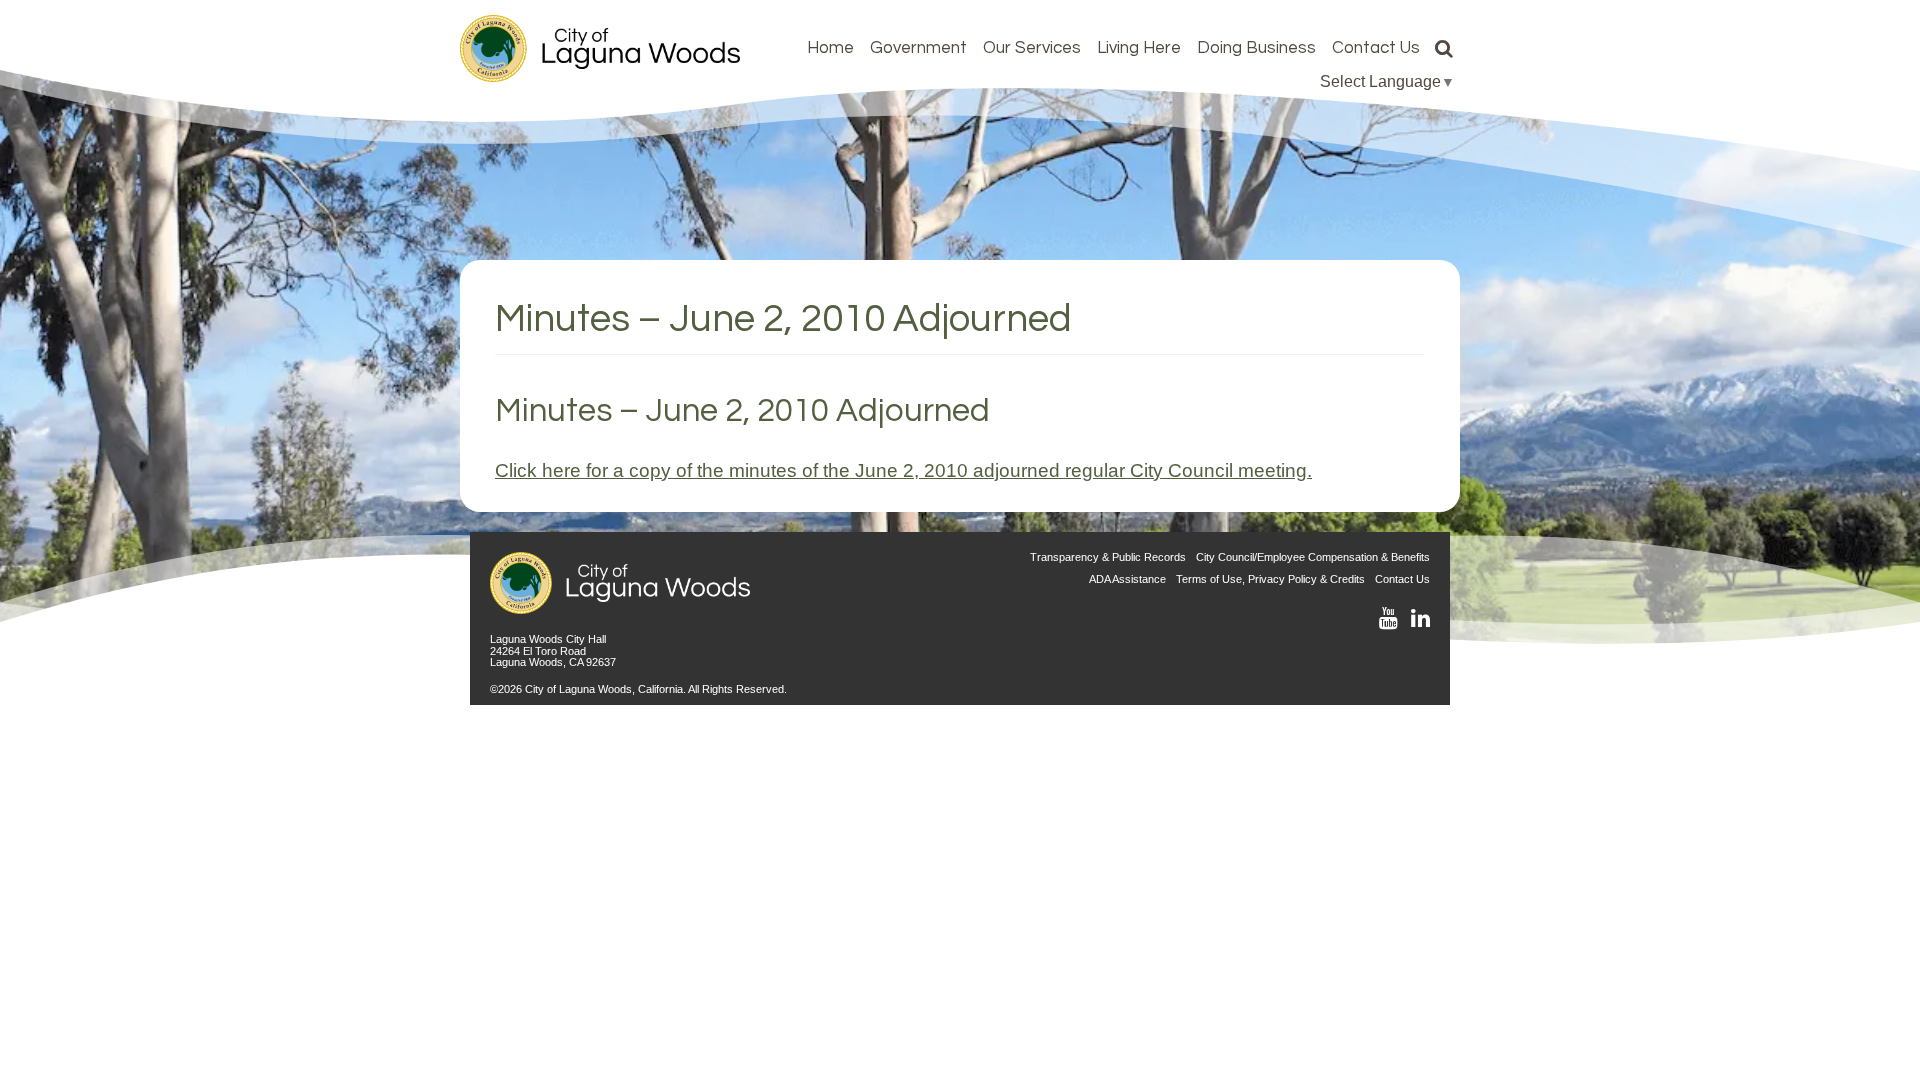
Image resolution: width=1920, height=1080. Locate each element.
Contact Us (1376, 48)
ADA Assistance (1127, 579)
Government (918, 48)
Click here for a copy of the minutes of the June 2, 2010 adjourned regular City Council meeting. (903, 470)
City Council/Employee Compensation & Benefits (1313, 557)
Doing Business (1256, 48)
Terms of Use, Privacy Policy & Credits (1270, 579)
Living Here (1139, 48)
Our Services (1032, 48)
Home (830, 48)
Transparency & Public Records (1108, 557)
